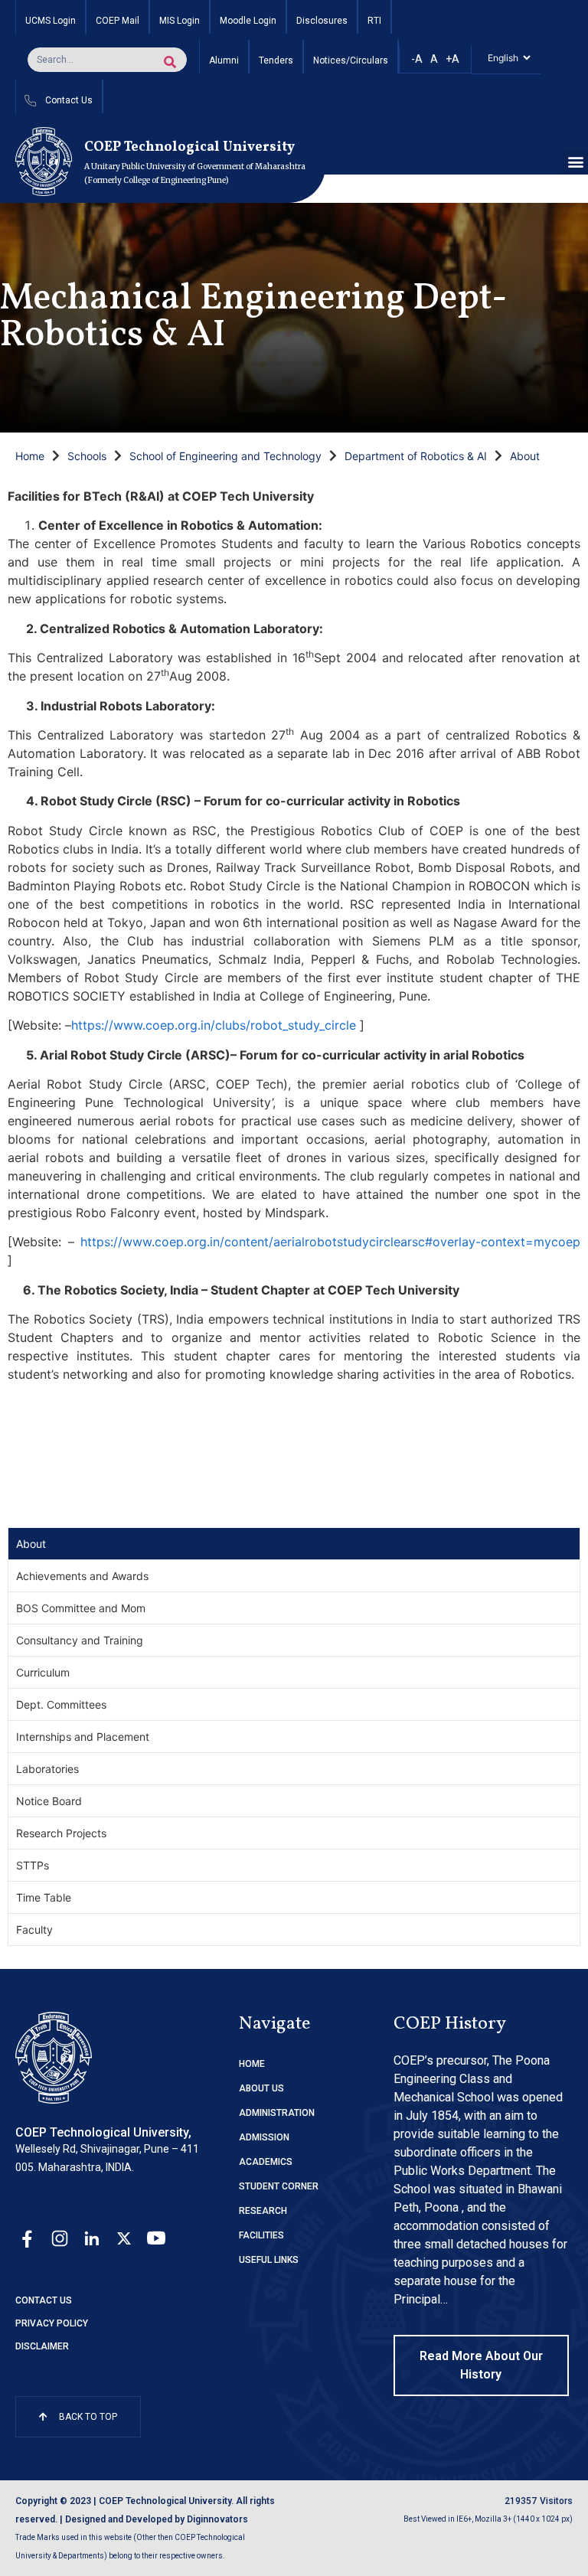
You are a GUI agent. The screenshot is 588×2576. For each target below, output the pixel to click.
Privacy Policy (52, 2323)
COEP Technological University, (103, 2132)
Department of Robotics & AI (416, 456)
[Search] (170, 62)
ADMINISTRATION (277, 2113)
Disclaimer (42, 2346)
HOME (252, 2064)
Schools (87, 456)
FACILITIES (261, 2235)
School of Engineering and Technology (225, 456)
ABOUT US (261, 2088)
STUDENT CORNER (279, 2186)
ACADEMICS (266, 2162)
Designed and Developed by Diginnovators (157, 2519)
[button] (575, 162)
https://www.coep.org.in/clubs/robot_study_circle (214, 1025)
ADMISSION (264, 2137)
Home (30, 456)
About (525, 456)
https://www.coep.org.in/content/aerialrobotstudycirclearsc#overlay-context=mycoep (330, 1242)
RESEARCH (263, 2211)
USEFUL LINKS (269, 2260)
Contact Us (44, 2300)
